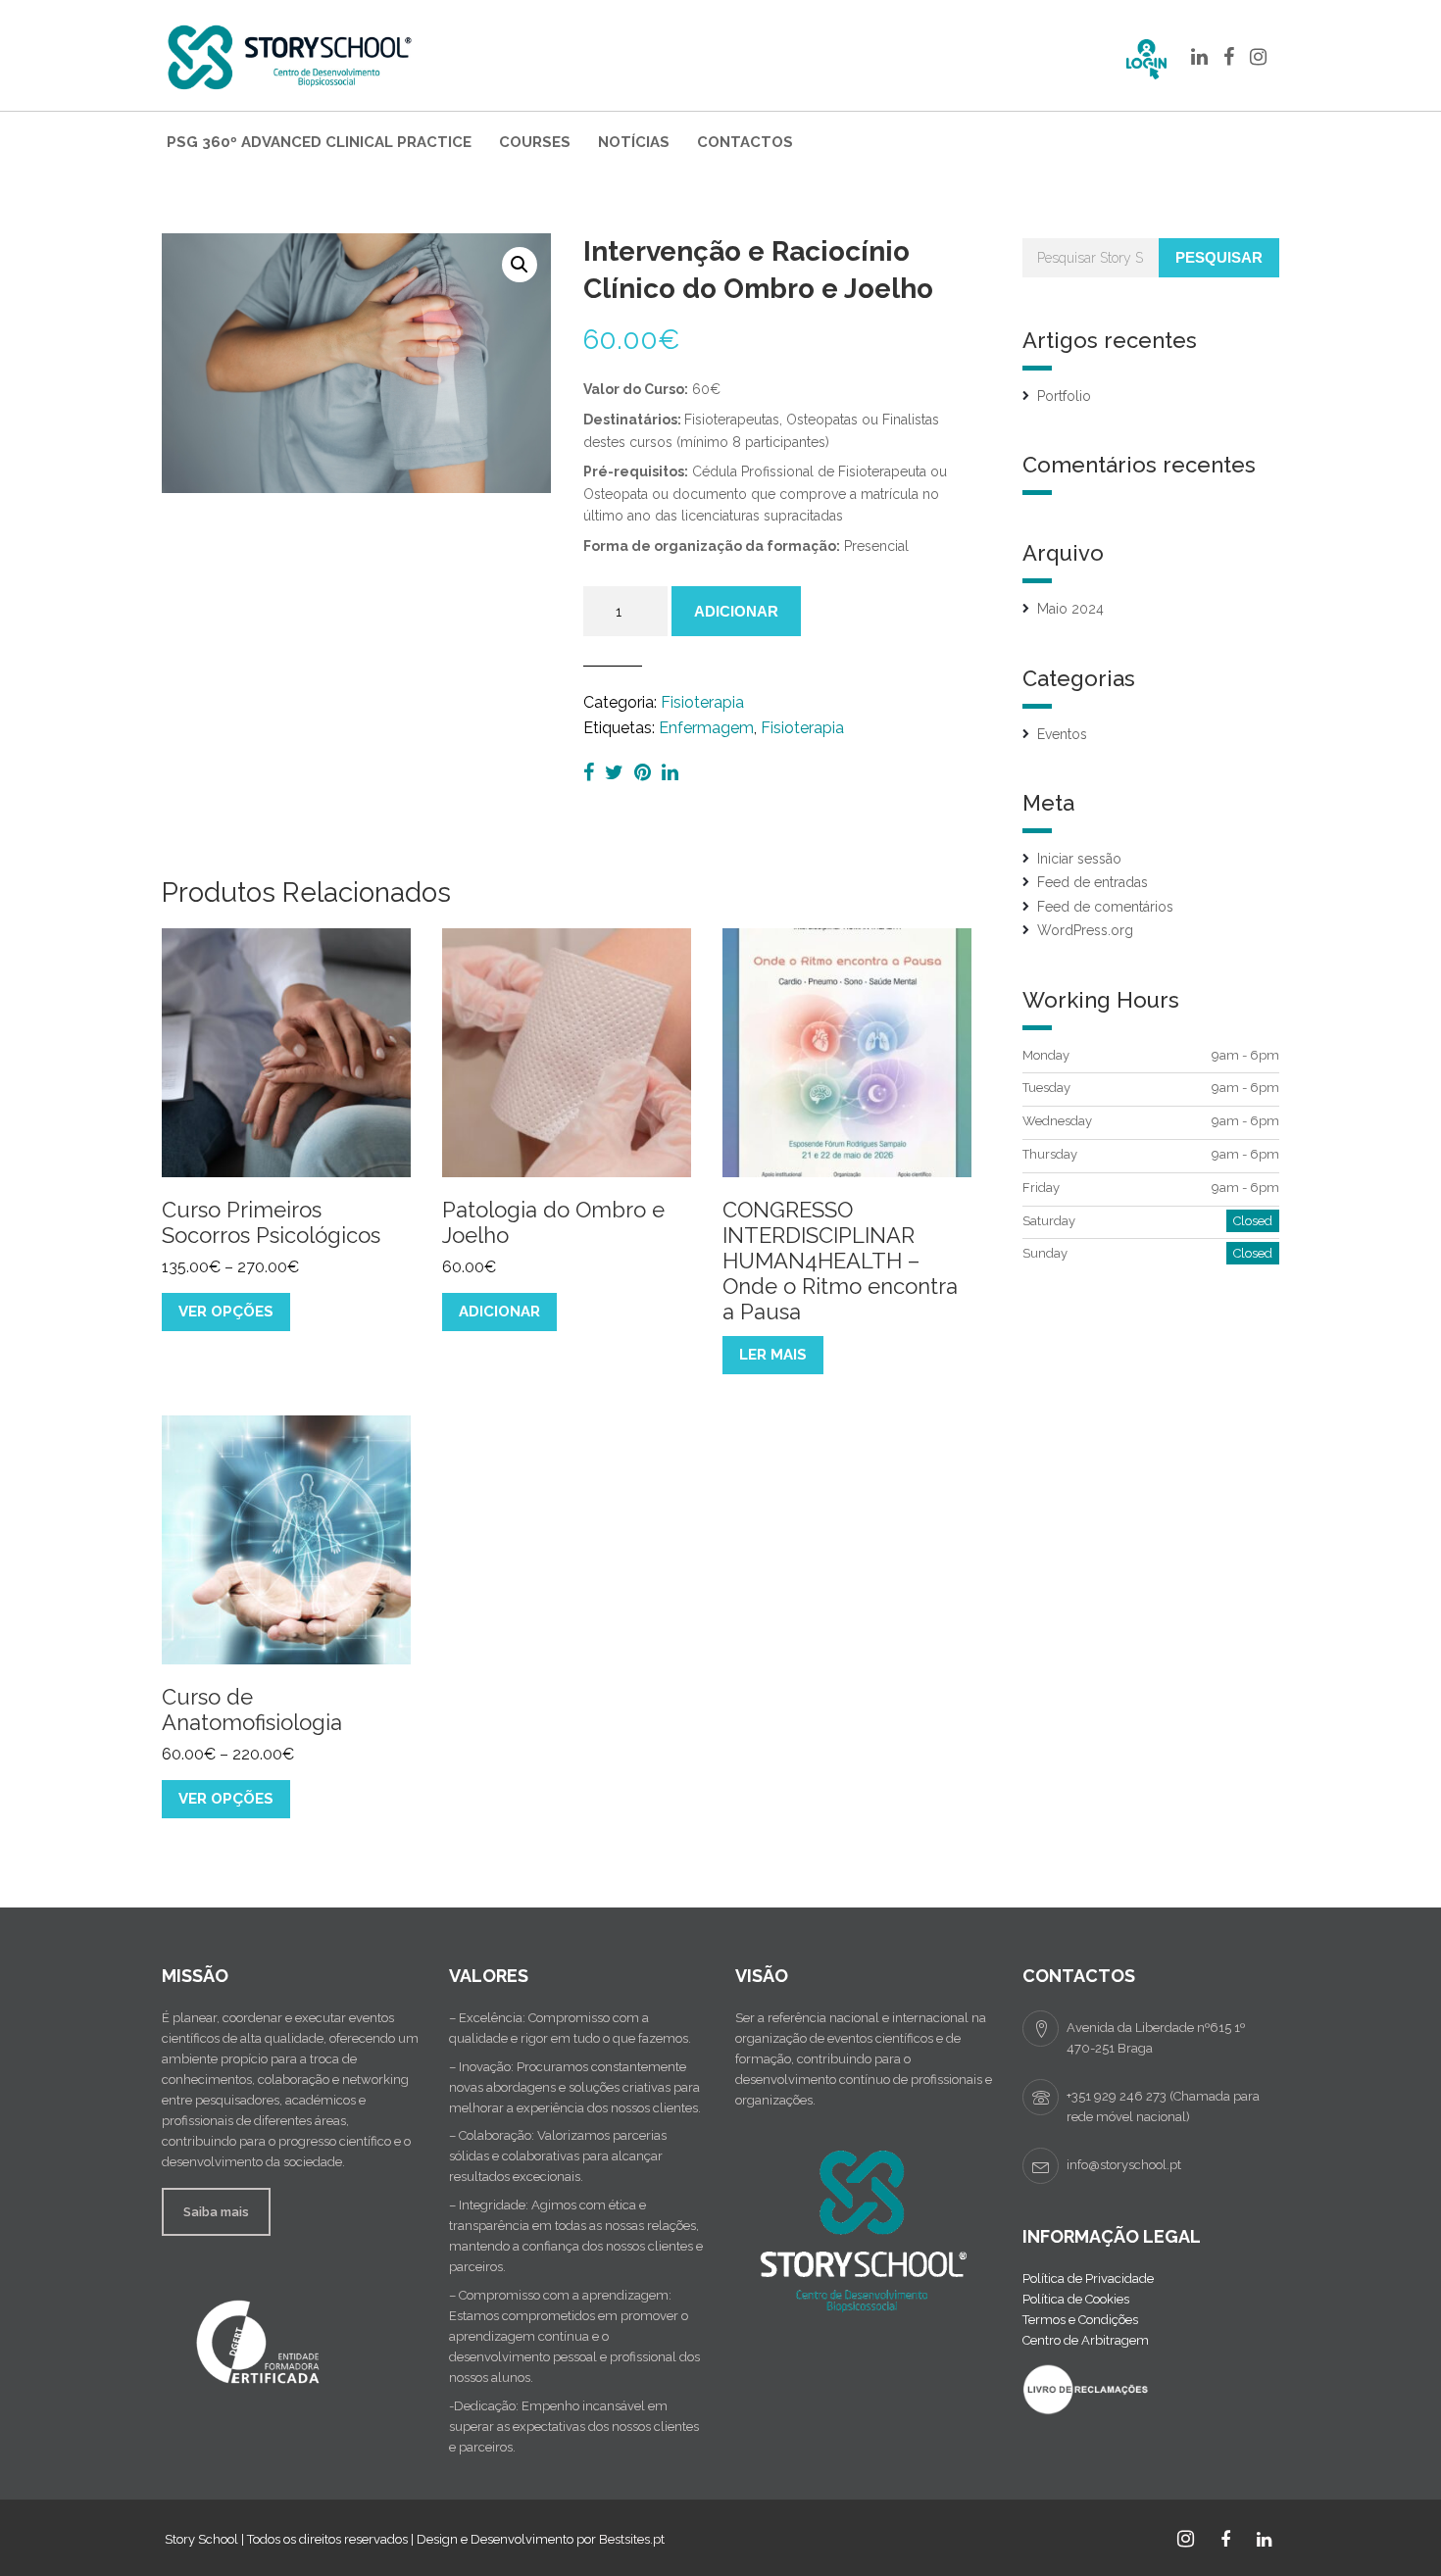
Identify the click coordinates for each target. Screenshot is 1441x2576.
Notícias (634, 142)
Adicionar (736, 611)
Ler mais (773, 1355)
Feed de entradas (1093, 882)
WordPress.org (1085, 930)
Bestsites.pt (632, 2539)
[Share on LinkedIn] (670, 772)
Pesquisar (1219, 257)
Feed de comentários (1105, 907)
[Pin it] (645, 772)
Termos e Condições (1080, 2320)
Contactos (745, 142)
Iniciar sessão (1079, 859)
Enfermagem (706, 728)
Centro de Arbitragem (1086, 2340)
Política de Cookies (1076, 2299)
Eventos (1062, 734)
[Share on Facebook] (591, 772)
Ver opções (226, 1312)
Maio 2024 (1070, 609)
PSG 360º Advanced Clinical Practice (319, 142)
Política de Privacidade (1088, 2279)
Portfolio (1064, 396)
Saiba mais (216, 2212)
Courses (535, 142)
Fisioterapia (702, 702)
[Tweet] (617, 772)
